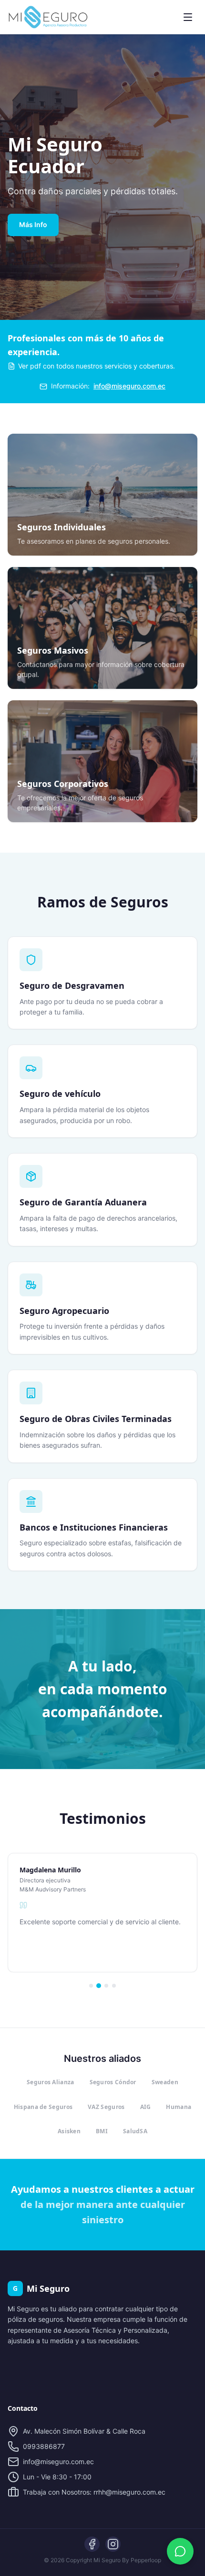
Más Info (33, 224)
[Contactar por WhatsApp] (180, 2551)
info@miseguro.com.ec (129, 386)
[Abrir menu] (188, 17)
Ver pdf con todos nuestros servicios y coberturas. (97, 366)
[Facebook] (92, 2544)
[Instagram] (113, 2544)
